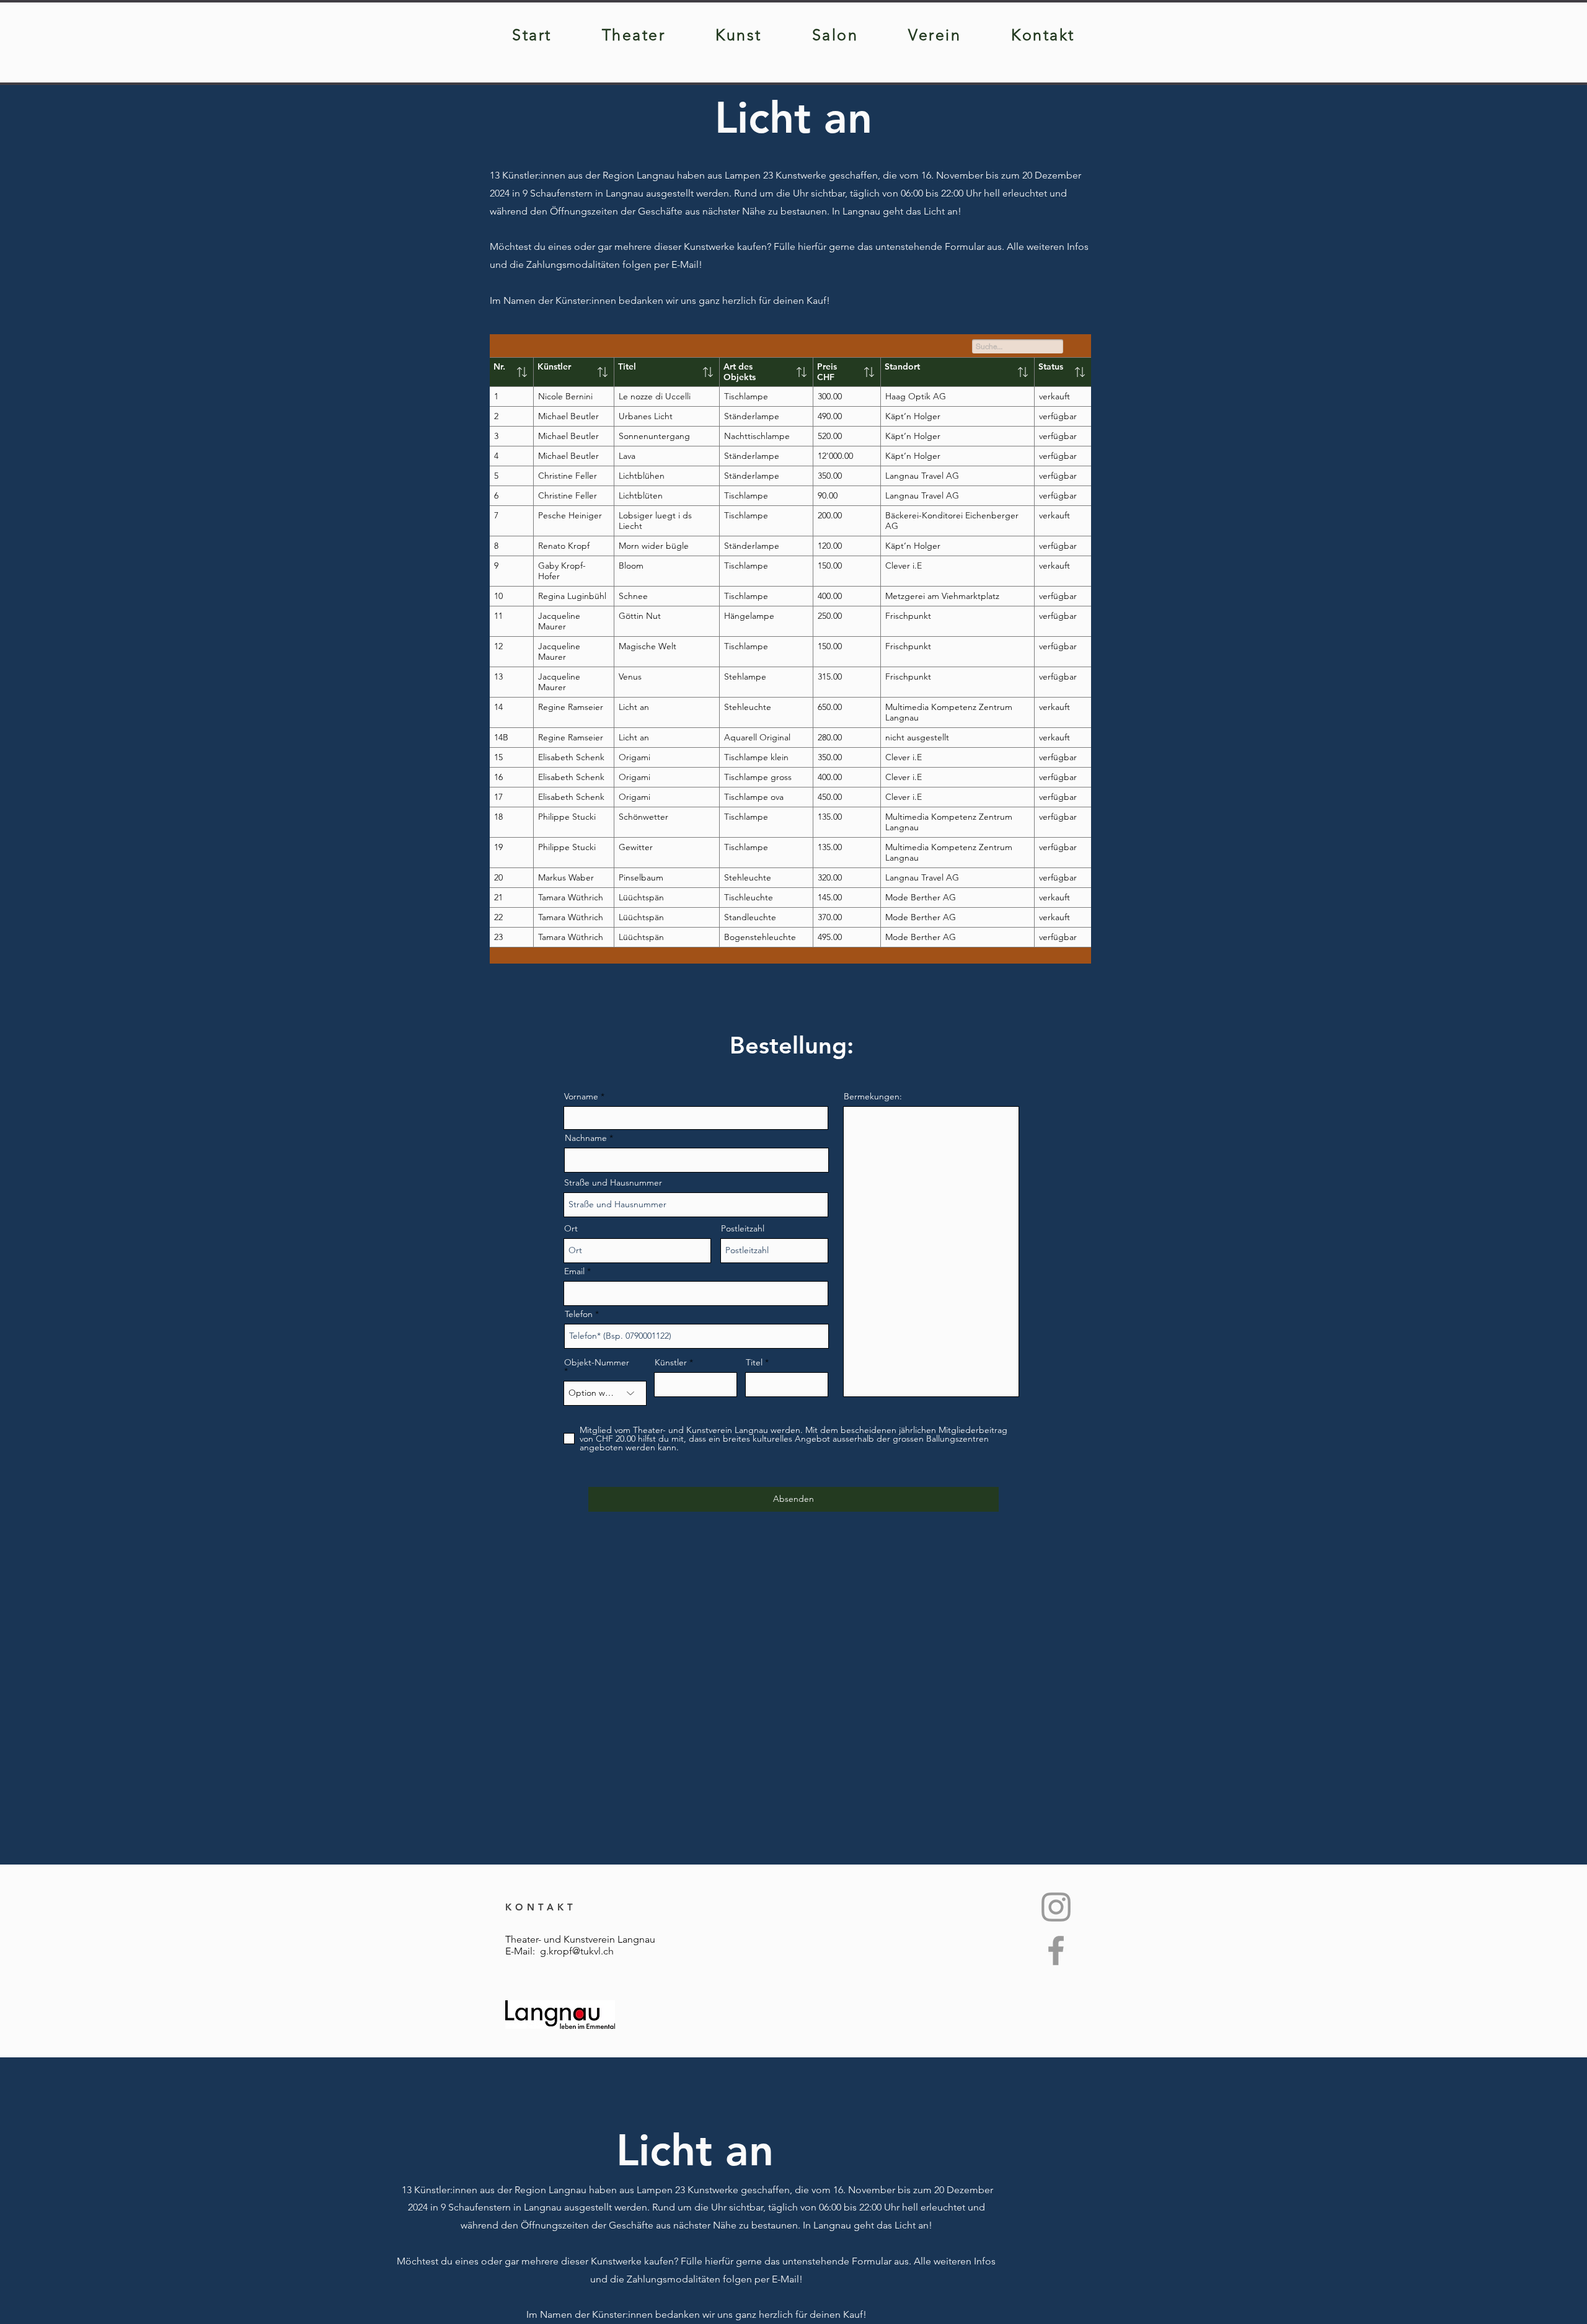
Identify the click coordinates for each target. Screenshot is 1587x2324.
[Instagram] (1056, 1907)
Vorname (581, 1096)
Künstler (671, 1362)
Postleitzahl (743, 1228)
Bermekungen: (873, 1096)
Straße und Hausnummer (613, 1182)
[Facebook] (1056, 1950)
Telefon (579, 1314)
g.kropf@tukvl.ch (577, 1951)
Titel (754, 1362)
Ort (571, 1228)
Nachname (586, 1138)
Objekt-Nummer (597, 1363)
